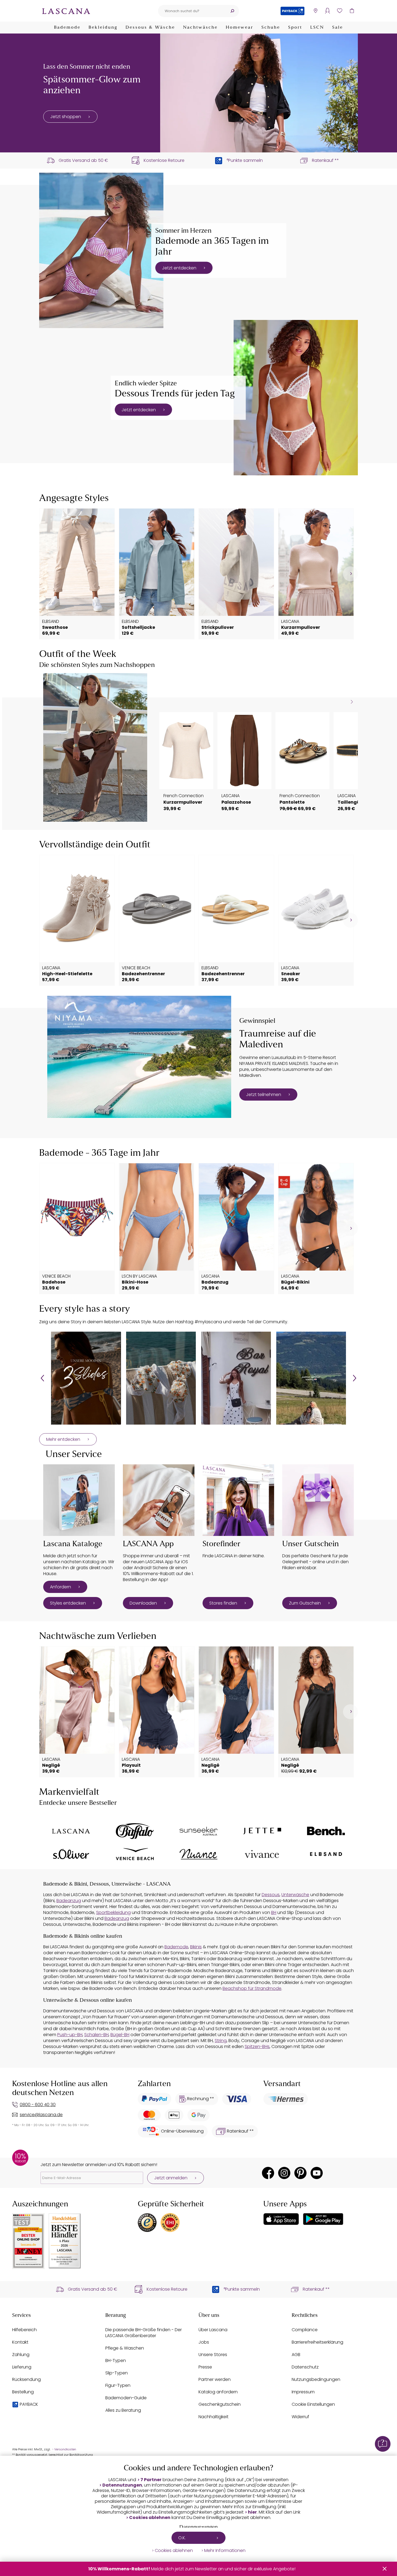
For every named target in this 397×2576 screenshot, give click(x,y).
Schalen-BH (96, 2035)
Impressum (303, 2392)
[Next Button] (355, 1378)
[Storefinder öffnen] (315, 11)
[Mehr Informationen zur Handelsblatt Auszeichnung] (65, 2241)
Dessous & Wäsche (150, 28)
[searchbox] (192, 11)
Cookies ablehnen (150, 2518)
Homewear (240, 28)
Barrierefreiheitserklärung (317, 2342)
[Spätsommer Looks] (259, 93)
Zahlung (21, 2355)
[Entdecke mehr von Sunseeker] (198, 1831)
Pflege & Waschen (125, 2348)
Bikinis (196, 1947)
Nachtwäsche (200, 28)
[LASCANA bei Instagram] (284, 2173)
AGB (296, 2355)
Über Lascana (213, 2330)
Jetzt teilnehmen (264, 1095)
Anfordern (60, 1587)
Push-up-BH (70, 2035)
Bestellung (23, 2392)
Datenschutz (305, 2367)
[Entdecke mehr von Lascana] (71, 1831)
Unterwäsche (295, 1895)
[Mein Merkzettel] (340, 11)
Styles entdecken (68, 1603)
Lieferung (22, 2367)
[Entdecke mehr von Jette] (262, 1831)
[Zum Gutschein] (318, 1500)
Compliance (305, 2330)
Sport (295, 28)
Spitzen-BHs (257, 2047)
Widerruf (300, 2417)
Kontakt (20, 2342)
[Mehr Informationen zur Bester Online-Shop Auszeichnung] (28, 2241)
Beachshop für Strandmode (252, 1988)
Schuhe (271, 28)
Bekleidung (103, 28)
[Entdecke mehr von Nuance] (198, 1854)
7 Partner (151, 2480)
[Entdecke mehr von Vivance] (262, 1854)
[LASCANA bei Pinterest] (300, 2173)
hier (252, 2512)
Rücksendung (26, 2379)
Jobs (204, 2342)
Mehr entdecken (63, 1439)
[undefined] (350, 574)
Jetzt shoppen (66, 117)
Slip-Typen (117, 2373)
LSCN (317, 28)
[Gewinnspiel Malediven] (139, 1057)
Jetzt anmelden (171, 2178)
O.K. (182, 2538)
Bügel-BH (120, 2035)
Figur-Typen (118, 2385)
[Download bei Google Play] (323, 2219)
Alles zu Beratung (123, 2410)
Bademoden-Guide (126, 2398)
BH (274, 1912)
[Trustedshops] (147, 2223)
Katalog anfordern (218, 2392)
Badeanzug (69, 1901)
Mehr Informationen (225, 2551)
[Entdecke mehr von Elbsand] (326, 1854)
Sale (338, 28)
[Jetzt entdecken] (101, 250)
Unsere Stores (213, 2355)
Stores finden (223, 1603)
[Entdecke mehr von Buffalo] (135, 1831)
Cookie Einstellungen (313, 2404)
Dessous (271, 1895)
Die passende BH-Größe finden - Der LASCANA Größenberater (144, 2333)
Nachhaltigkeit (213, 2417)
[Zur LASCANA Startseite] (66, 11)
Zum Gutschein (305, 1603)
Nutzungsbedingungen (316, 2379)
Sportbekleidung (113, 1912)
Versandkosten (65, 2449)
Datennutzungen (122, 2485)
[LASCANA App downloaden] (159, 1500)
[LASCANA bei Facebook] (268, 2173)
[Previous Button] (42, 1378)
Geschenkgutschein (220, 2404)
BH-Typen (116, 2361)
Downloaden (143, 1603)
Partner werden (215, 2379)
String (221, 2041)
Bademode (67, 28)
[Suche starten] (232, 11)
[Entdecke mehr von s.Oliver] (71, 1854)
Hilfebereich (24, 2330)
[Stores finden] (238, 1500)
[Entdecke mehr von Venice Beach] (135, 1854)
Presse (205, 2367)
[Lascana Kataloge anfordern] (79, 1500)
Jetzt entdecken (179, 268)
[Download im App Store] (281, 2219)
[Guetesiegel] (170, 2223)
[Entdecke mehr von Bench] (326, 1831)
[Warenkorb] (352, 11)
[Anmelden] (327, 11)
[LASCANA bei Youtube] (317, 2173)
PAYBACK (29, 2404)
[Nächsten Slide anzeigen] (352, 702)
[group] (86, 1378)
